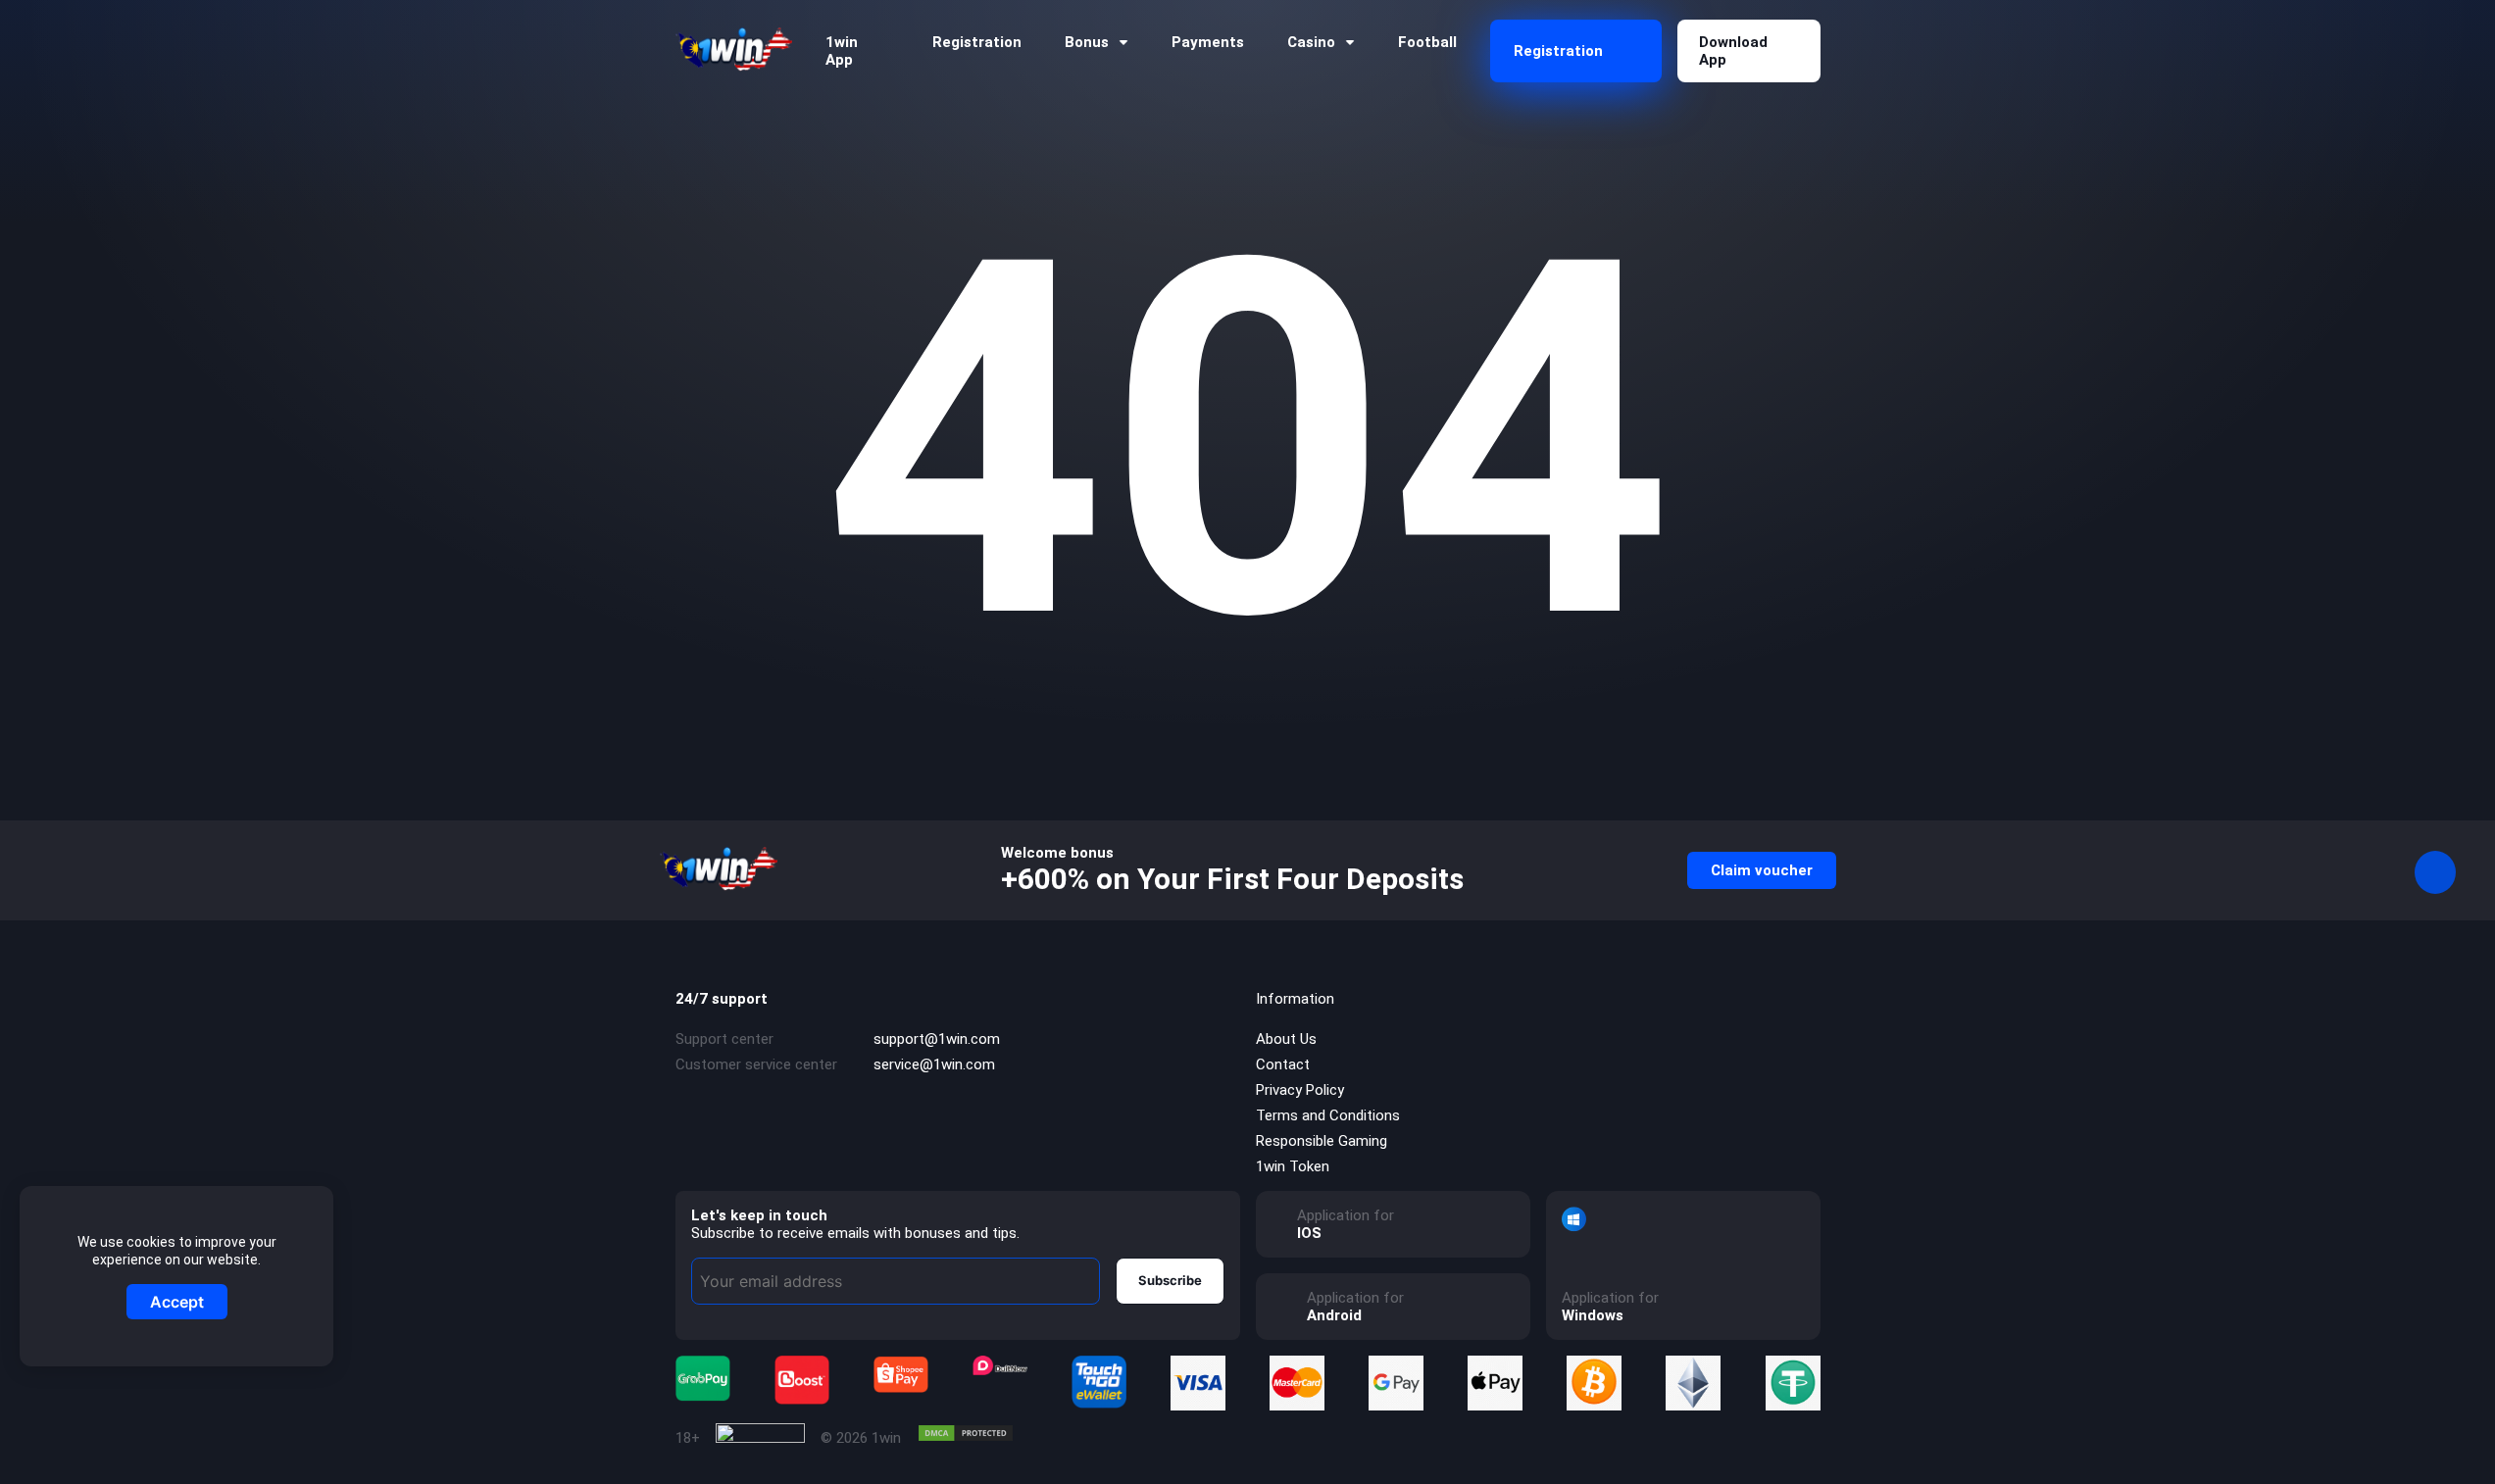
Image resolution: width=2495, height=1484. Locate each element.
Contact (1283, 1064)
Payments (1208, 42)
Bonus (1087, 42)
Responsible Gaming (1322, 1141)
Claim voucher (1762, 870)
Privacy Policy (1300, 1090)
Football (1427, 42)
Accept (177, 1302)
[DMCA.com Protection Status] (966, 1433)
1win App (842, 51)
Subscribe (1170, 1280)
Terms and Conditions (1328, 1115)
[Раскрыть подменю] (1123, 43)
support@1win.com (937, 1039)
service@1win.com (934, 1064)
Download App (1733, 51)
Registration (977, 42)
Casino (1311, 42)
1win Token (1293, 1166)
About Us (1286, 1039)
